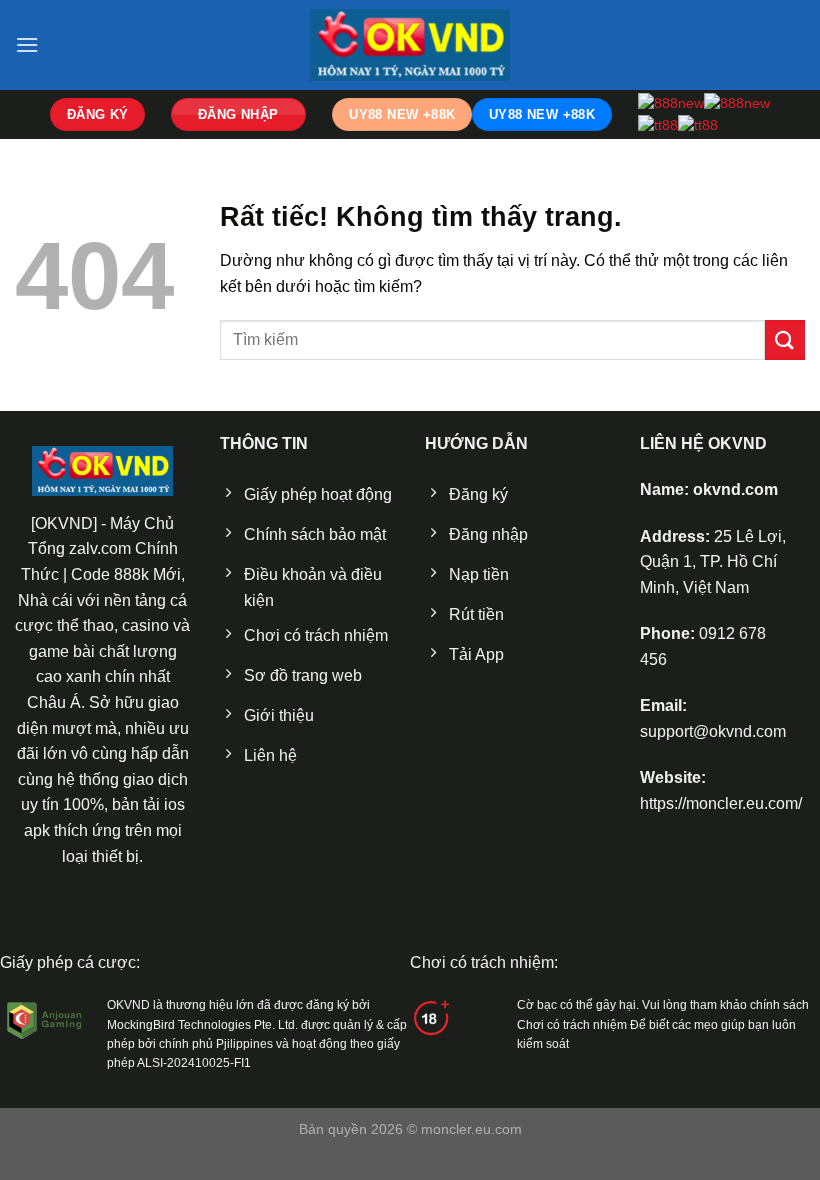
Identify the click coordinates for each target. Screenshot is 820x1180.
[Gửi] (785, 339)
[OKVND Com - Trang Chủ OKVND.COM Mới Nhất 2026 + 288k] (410, 44)
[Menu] (27, 44)
